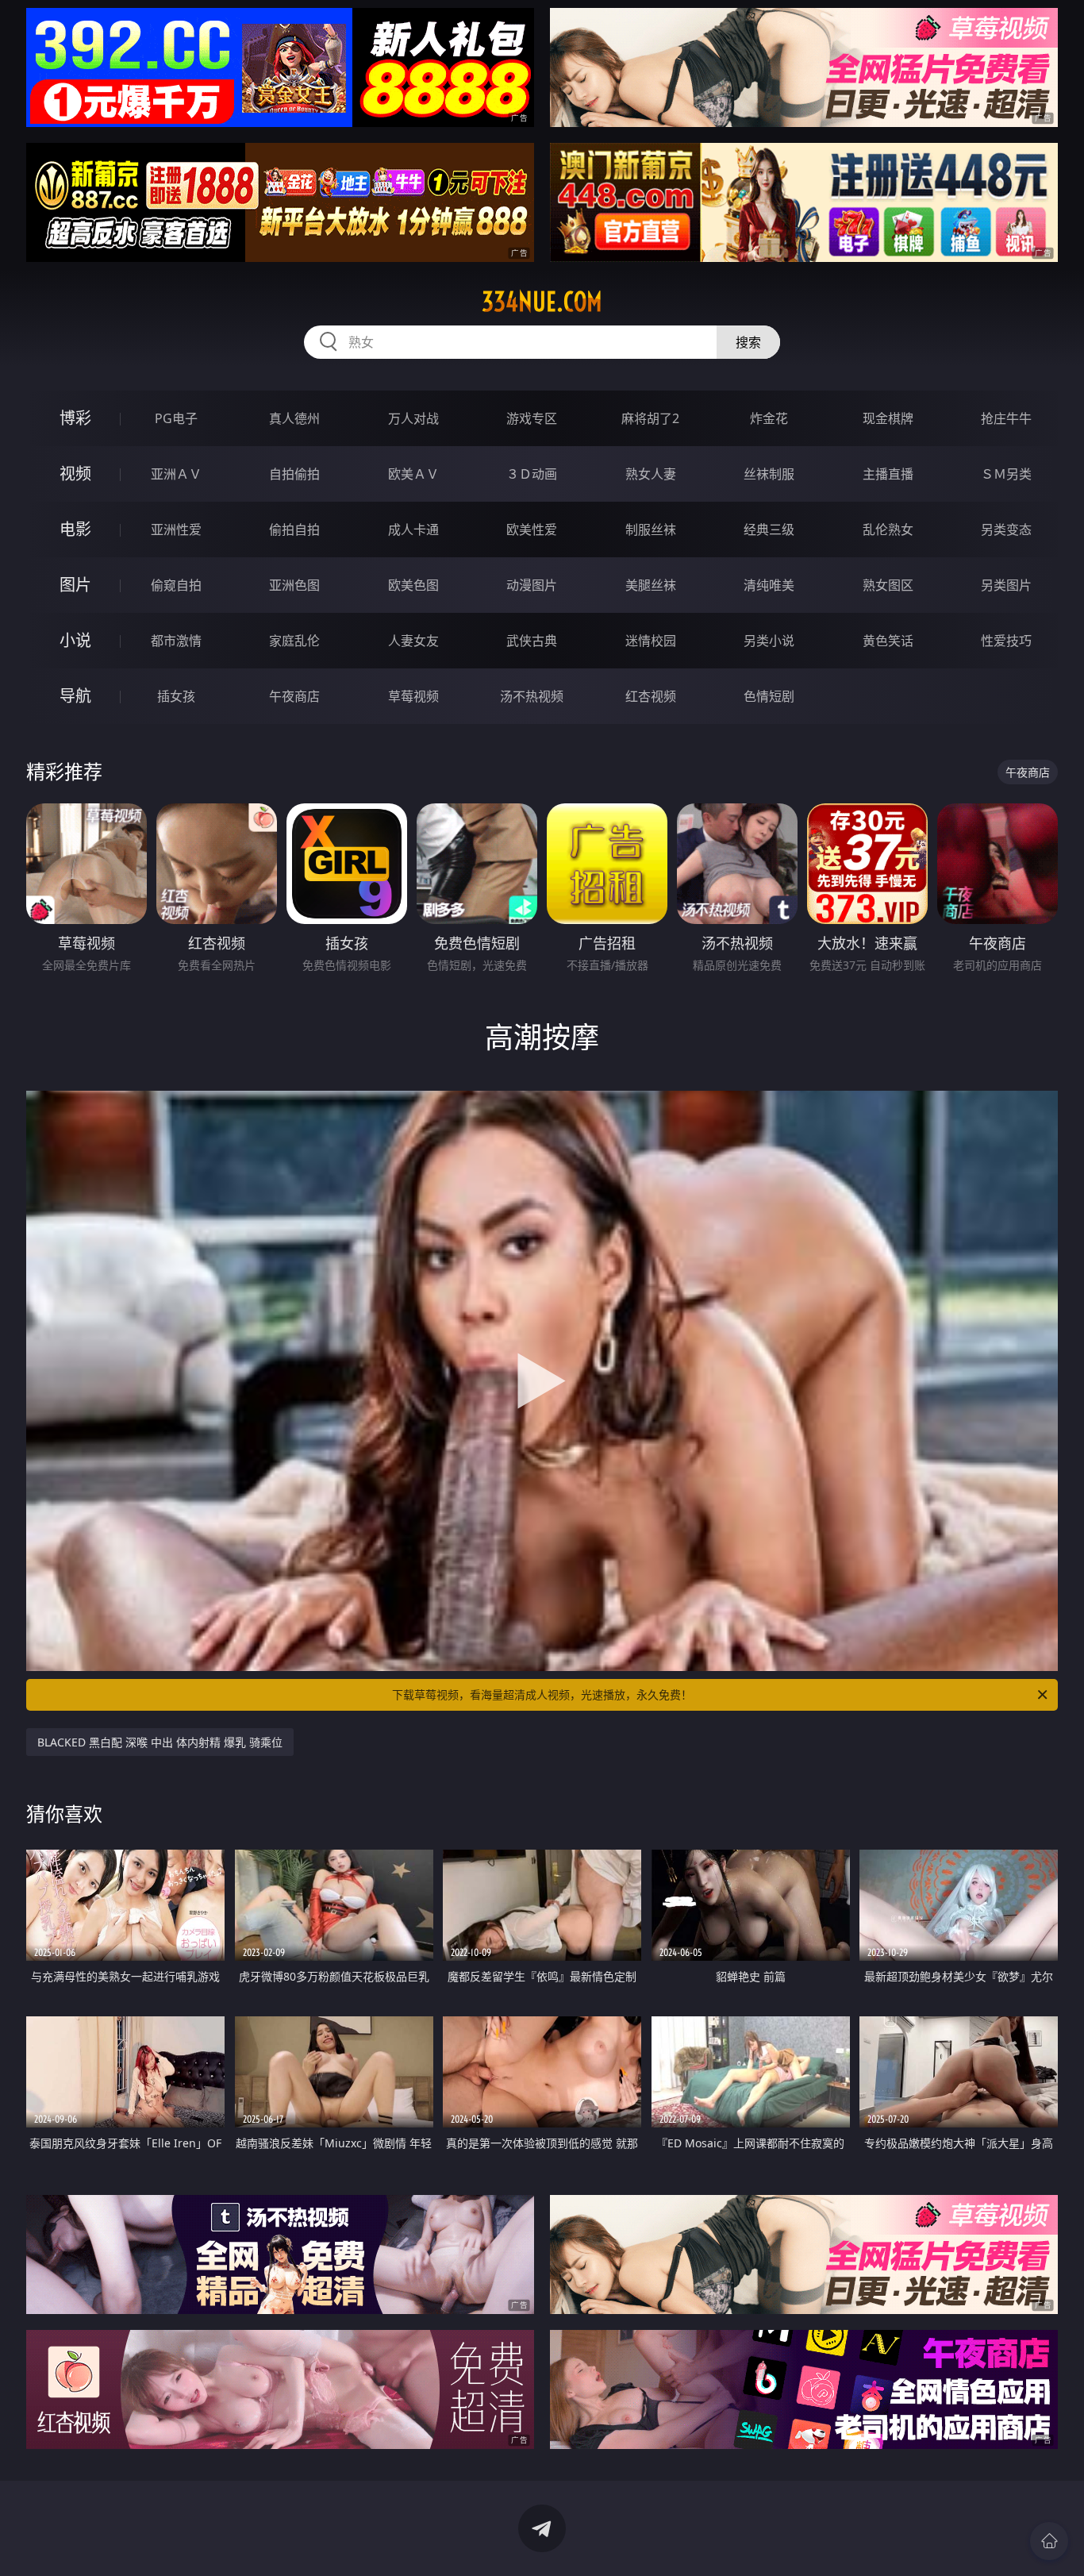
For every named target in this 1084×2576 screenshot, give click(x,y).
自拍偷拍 (294, 474)
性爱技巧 (1006, 641)
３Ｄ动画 (532, 474)
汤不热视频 (532, 696)
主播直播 (888, 474)
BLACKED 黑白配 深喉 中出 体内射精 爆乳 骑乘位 (160, 1742)
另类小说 (769, 641)
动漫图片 (532, 585)
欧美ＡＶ (413, 474)
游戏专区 (532, 418)
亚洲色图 (294, 585)
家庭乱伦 (294, 641)
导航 (75, 696)
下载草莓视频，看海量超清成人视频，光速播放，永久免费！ (542, 1694)
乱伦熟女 (888, 529)
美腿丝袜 (651, 585)
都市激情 (176, 641)
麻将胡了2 (650, 418)
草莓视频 (413, 696)
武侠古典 (532, 641)
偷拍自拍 (294, 529)
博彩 (75, 418)
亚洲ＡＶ (176, 474)
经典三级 (769, 529)
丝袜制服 (769, 474)
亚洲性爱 (176, 529)
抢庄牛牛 (1006, 418)
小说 (75, 640)
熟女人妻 (651, 474)
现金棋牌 (888, 418)
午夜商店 (294, 696)
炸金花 (769, 418)
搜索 (748, 342)
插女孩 (176, 696)
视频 (75, 474)
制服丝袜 (651, 529)
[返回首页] (1049, 2541)
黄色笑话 (888, 641)
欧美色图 (413, 585)
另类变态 (1006, 529)
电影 (75, 529)
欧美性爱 (532, 529)
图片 (75, 585)
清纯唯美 (769, 585)
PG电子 (176, 418)
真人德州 (294, 418)
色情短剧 (769, 696)
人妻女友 (413, 641)
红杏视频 (651, 696)
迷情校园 (651, 641)
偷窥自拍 (176, 585)
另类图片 (1006, 585)
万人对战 (413, 418)
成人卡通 (413, 529)
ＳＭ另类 (1006, 474)
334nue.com (542, 302)
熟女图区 (888, 585)
